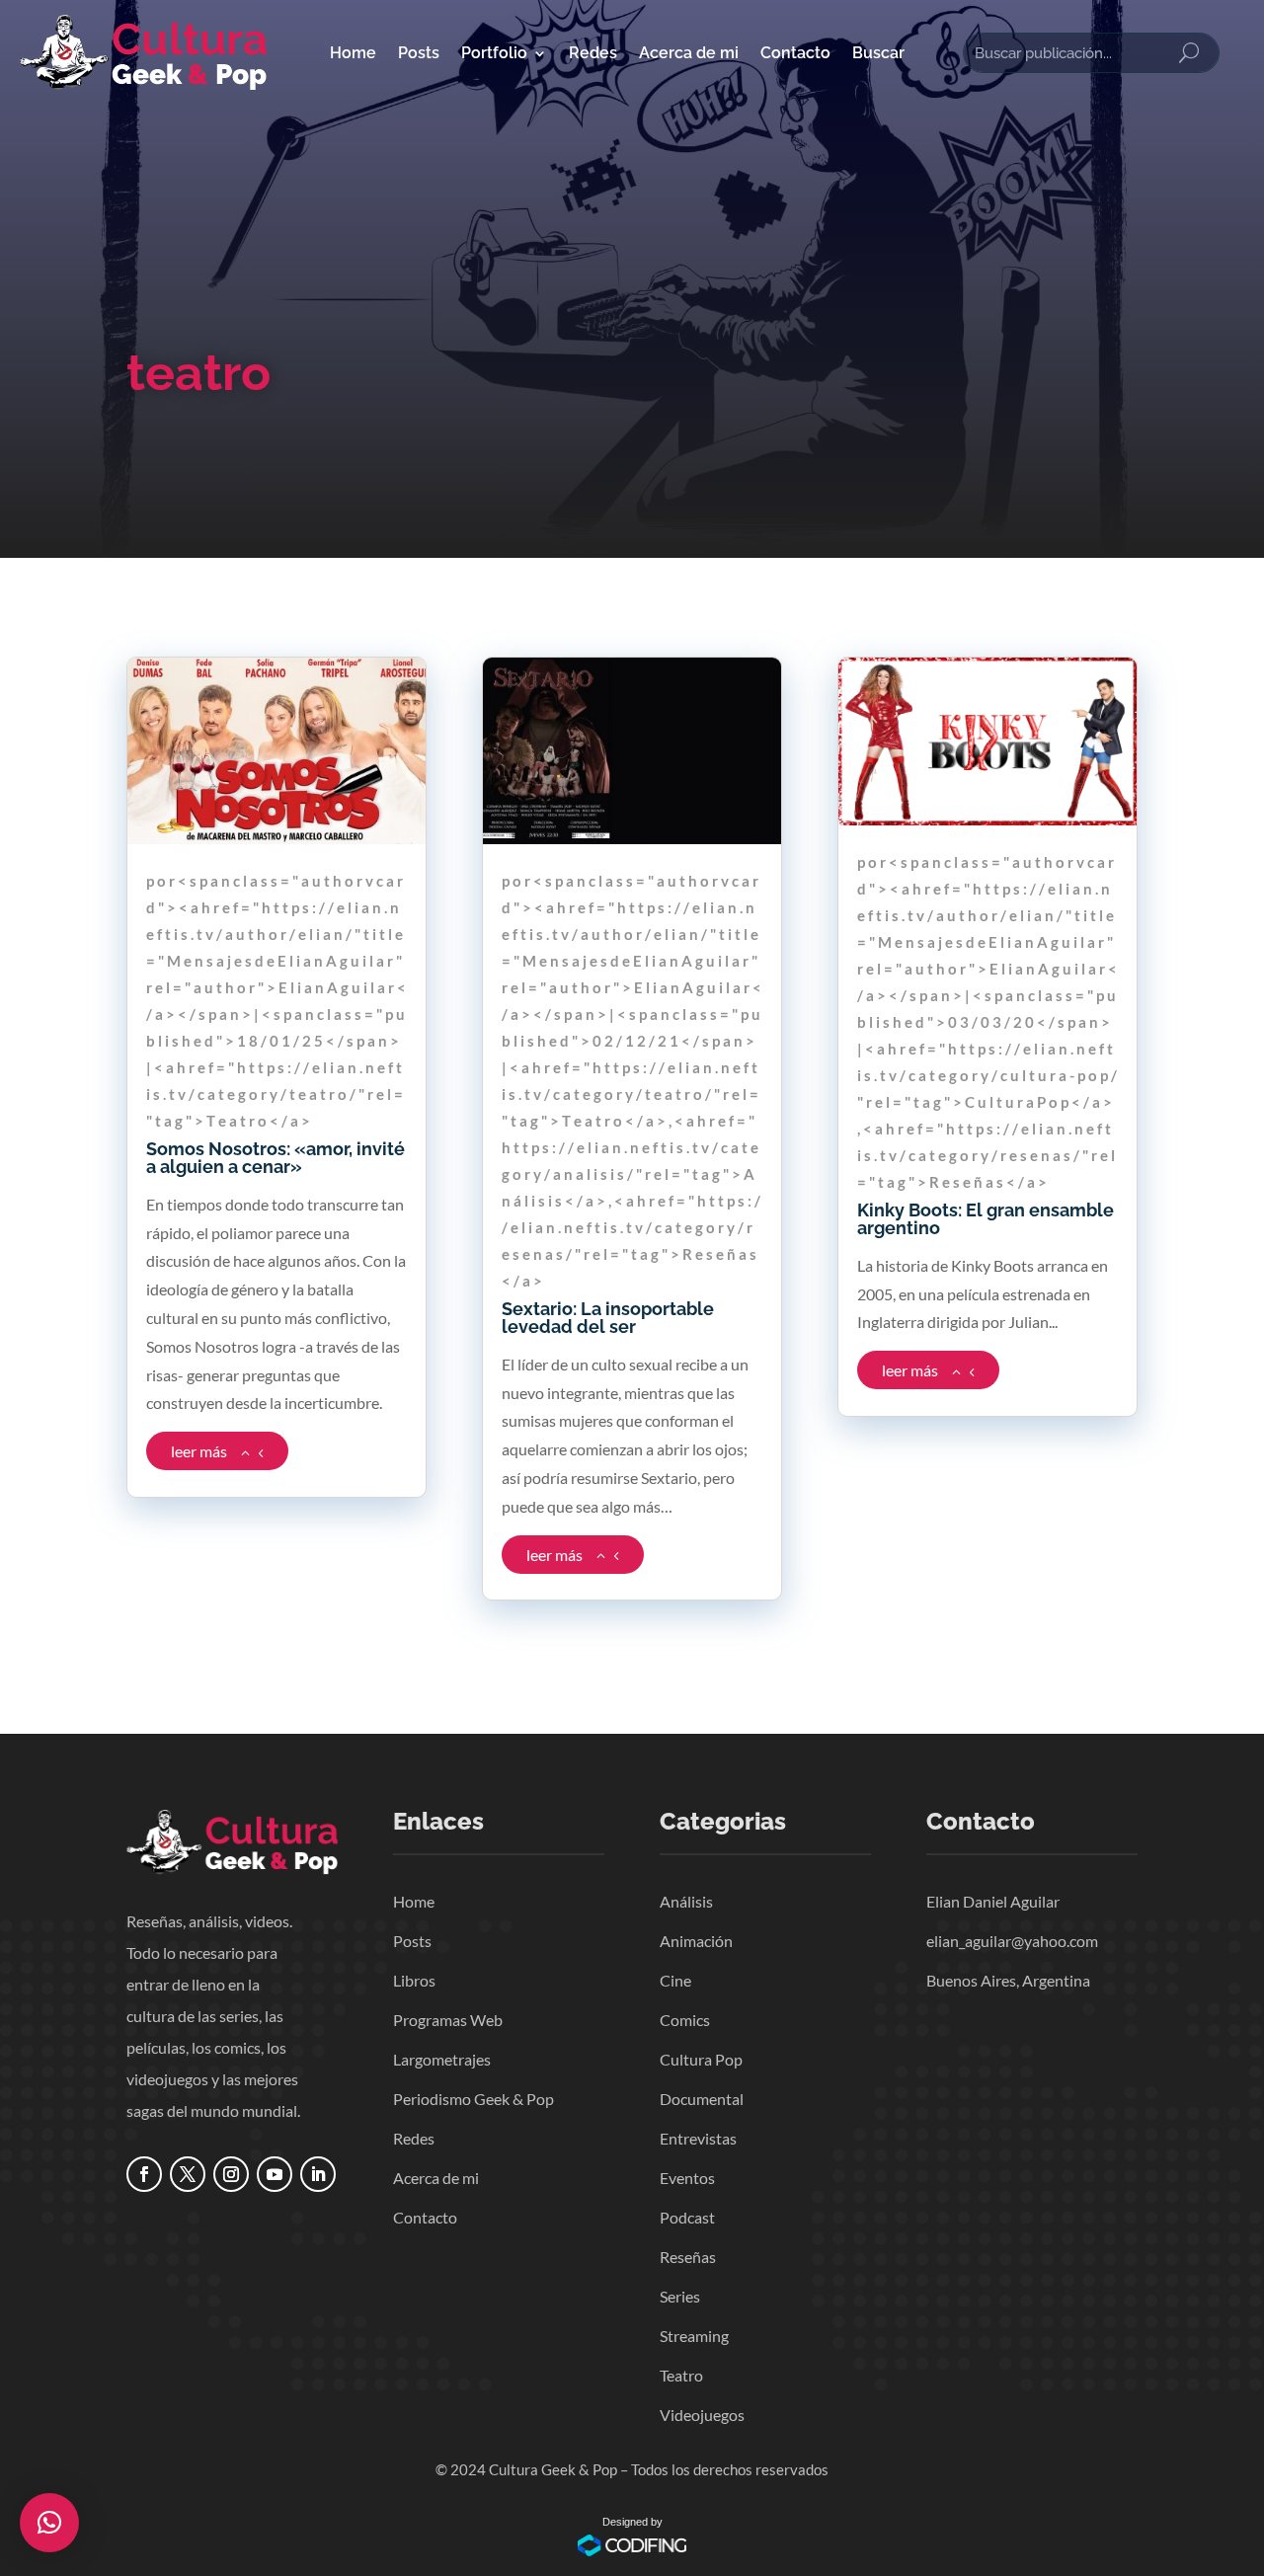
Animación (696, 1941)
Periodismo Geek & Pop (474, 2099)
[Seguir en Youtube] (275, 2174)
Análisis (686, 1901)
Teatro (681, 2375)
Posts (419, 53)
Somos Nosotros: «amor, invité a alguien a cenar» (276, 1158)
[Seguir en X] (188, 2174)
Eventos (687, 2178)
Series (680, 2296)
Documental (702, 2099)
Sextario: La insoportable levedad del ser (608, 1318)
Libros (414, 1980)
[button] (49, 2523)
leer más (199, 1451)
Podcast (687, 2217)
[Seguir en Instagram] (231, 2174)
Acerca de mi (689, 53)
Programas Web (448, 2020)
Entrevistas (698, 2138)
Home (353, 53)
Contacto (795, 53)
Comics (685, 2020)
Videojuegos (702, 2415)
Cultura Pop (701, 2059)
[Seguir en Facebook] (144, 2174)
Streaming (694, 2336)
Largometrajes (442, 2059)
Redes (593, 53)
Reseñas (688, 2257)
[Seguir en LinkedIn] (318, 2174)
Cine (675, 1980)
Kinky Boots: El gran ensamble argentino (986, 1219)
